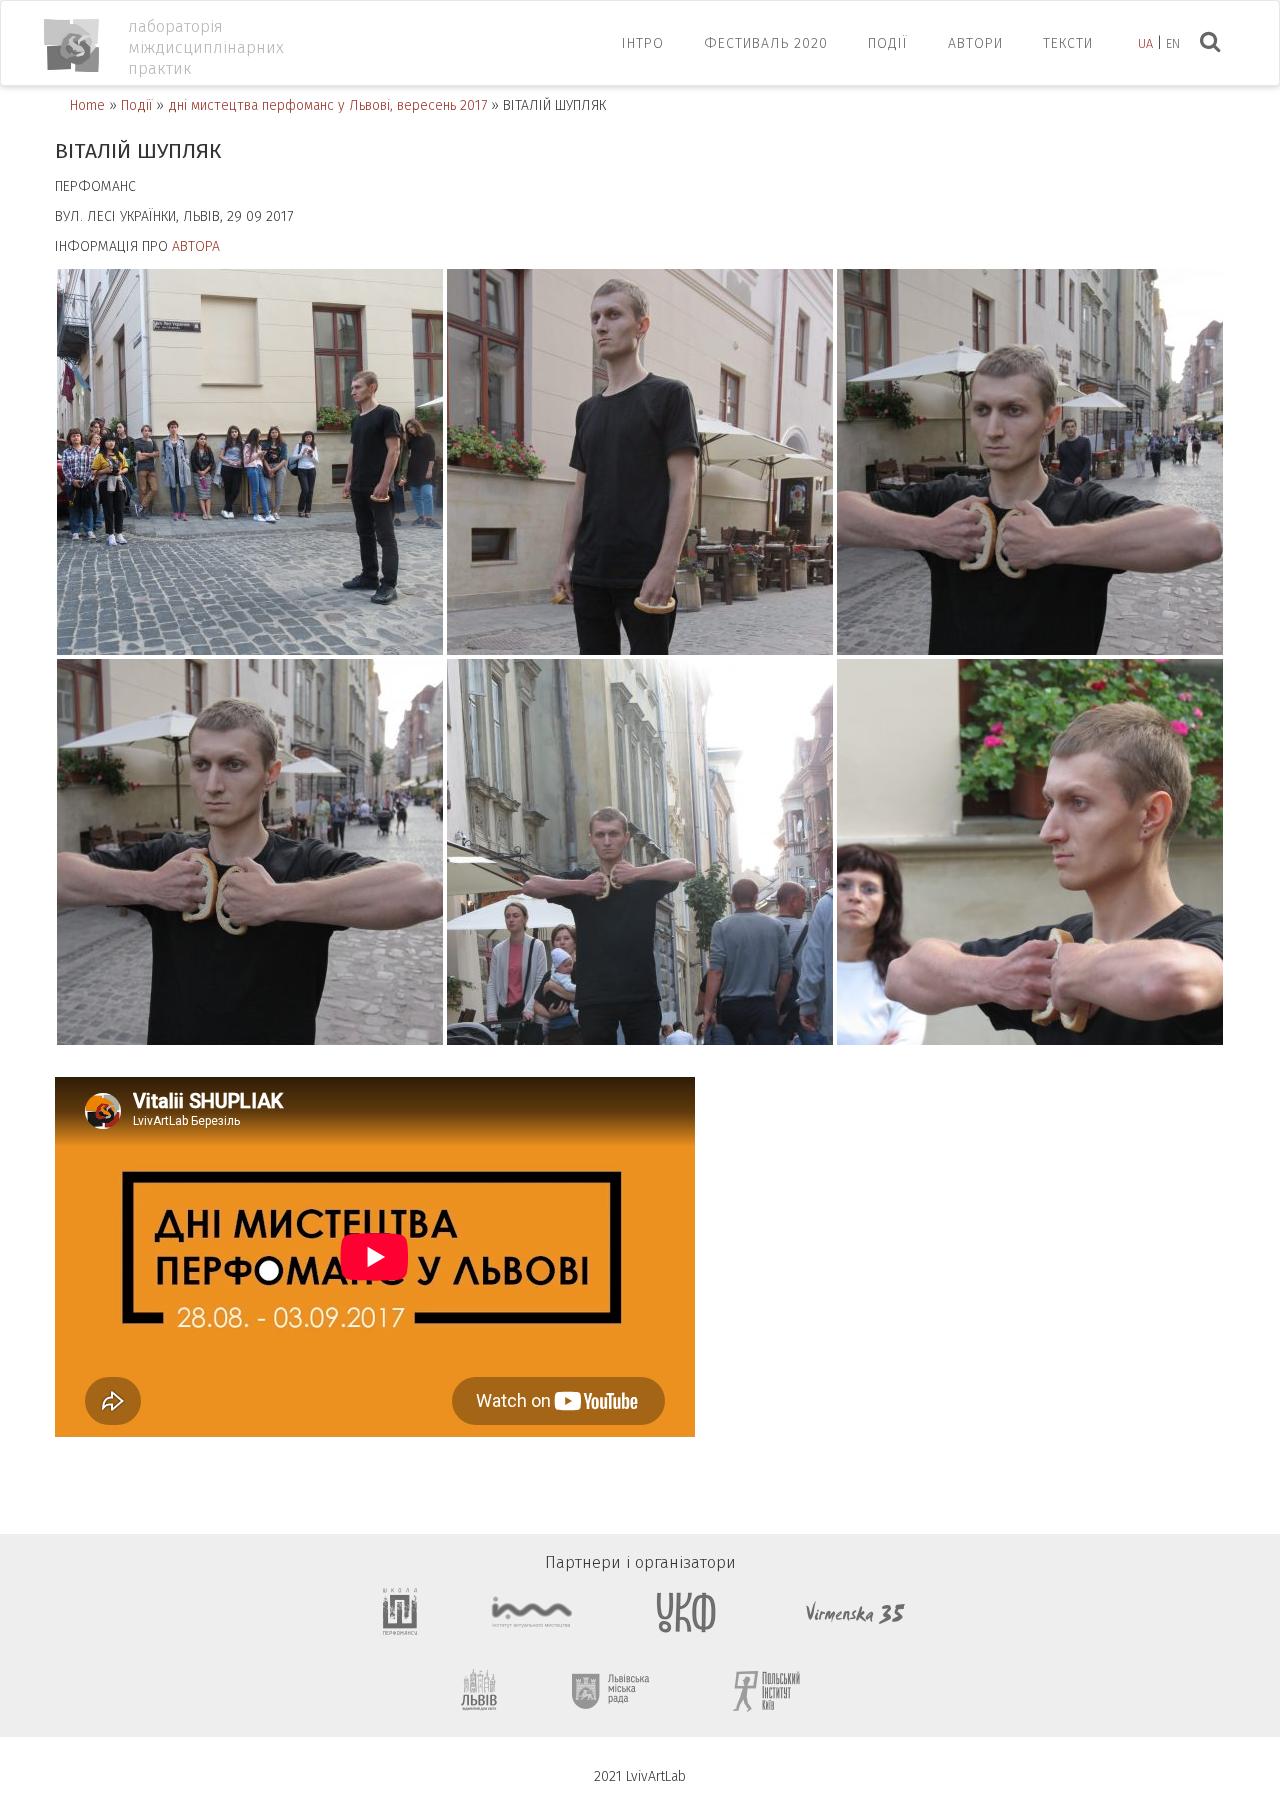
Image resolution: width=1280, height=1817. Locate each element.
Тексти (1068, 43)
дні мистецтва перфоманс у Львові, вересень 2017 (327, 105)
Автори (975, 43)
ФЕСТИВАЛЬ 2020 (766, 43)
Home (87, 105)
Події (888, 43)
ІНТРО (643, 43)
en (1173, 43)
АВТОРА (196, 246)
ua (1145, 43)
